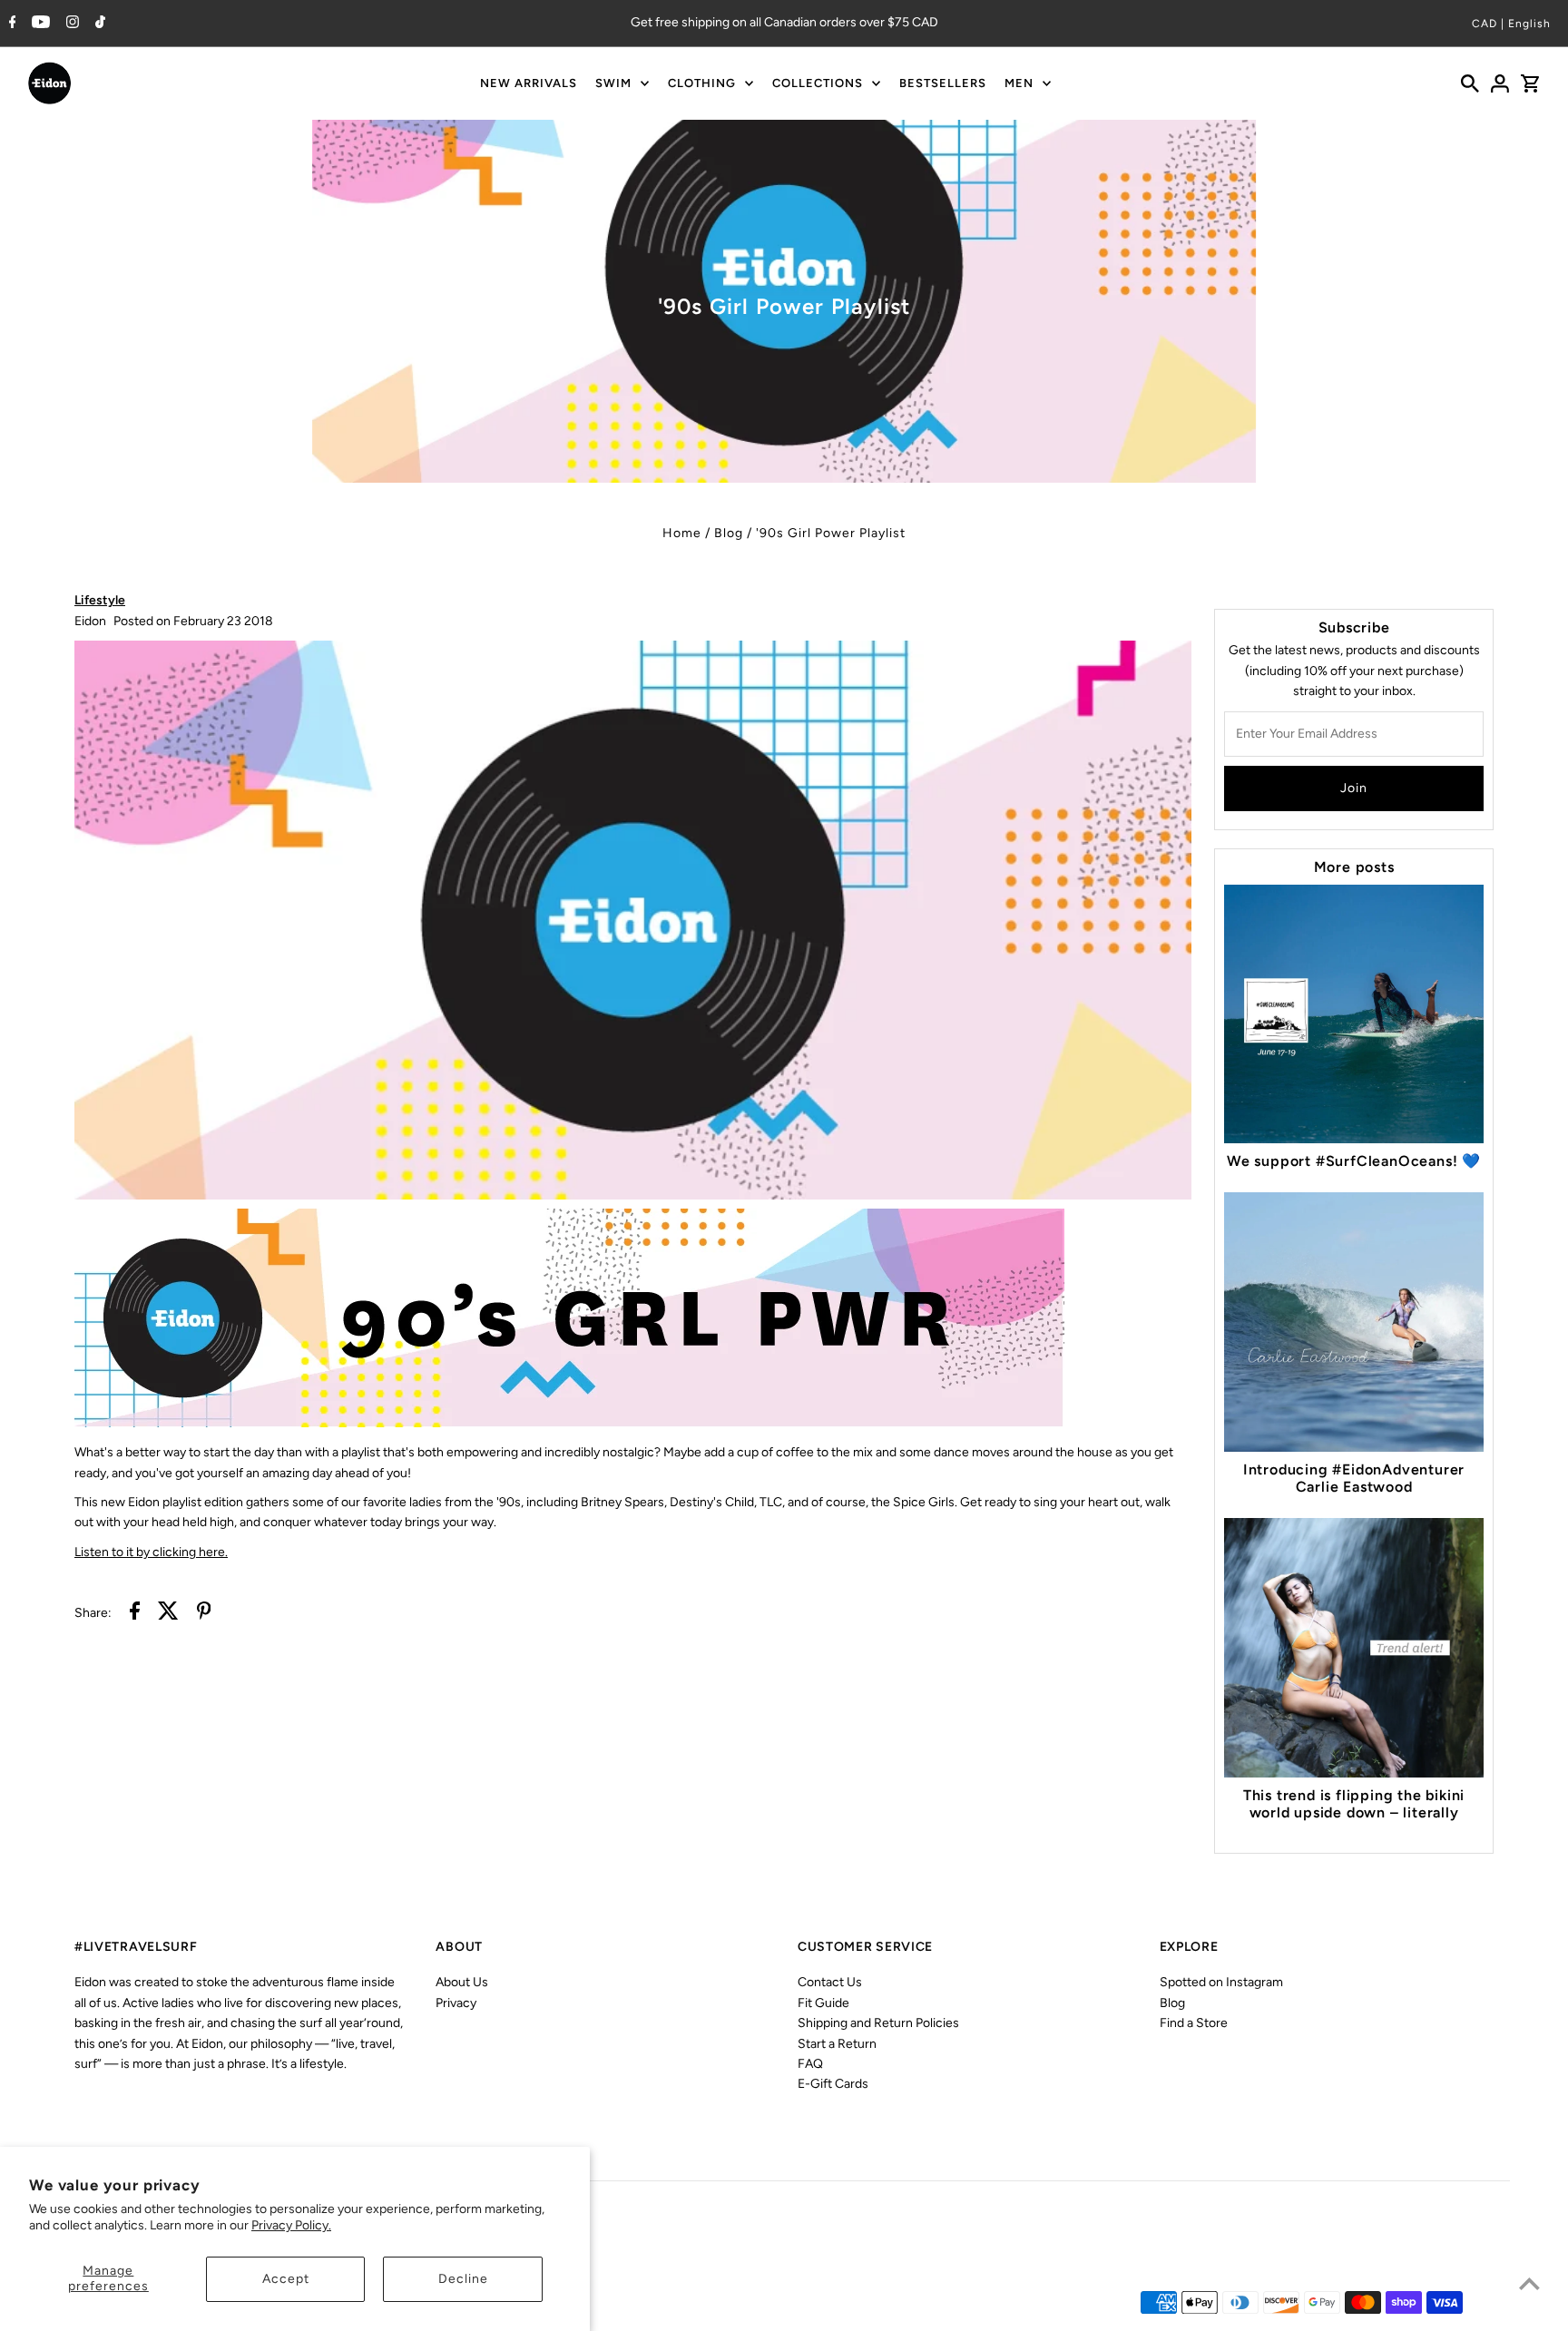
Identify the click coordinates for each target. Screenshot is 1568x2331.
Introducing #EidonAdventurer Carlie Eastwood (1354, 1478)
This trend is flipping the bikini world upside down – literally (1354, 1804)
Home (682, 533)
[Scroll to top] (1529, 2283)
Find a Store (1194, 2023)
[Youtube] (39, 24)
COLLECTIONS (818, 83)
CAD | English (1511, 24)
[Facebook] (10, 24)
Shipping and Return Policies (878, 2023)
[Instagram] (70, 24)
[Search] (1470, 83)
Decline (463, 2279)
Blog (729, 533)
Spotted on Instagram (1221, 1982)
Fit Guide (823, 2003)
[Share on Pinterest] (204, 1614)
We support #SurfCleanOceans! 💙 (1354, 1161)
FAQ (810, 2064)
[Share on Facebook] (135, 1614)
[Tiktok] (98, 24)
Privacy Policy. (291, 2225)
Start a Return (837, 2044)
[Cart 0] (1530, 83)
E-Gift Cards (833, 2084)
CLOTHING (702, 83)
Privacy (456, 2003)
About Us (462, 1982)
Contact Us (830, 1982)
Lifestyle (100, 600)
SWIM (613, 83)
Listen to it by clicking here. (151, 1552)
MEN (1019, 83)
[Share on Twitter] (168, 1614)
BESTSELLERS (943, 83)
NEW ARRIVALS (529, 83)
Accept (286, 2279)
